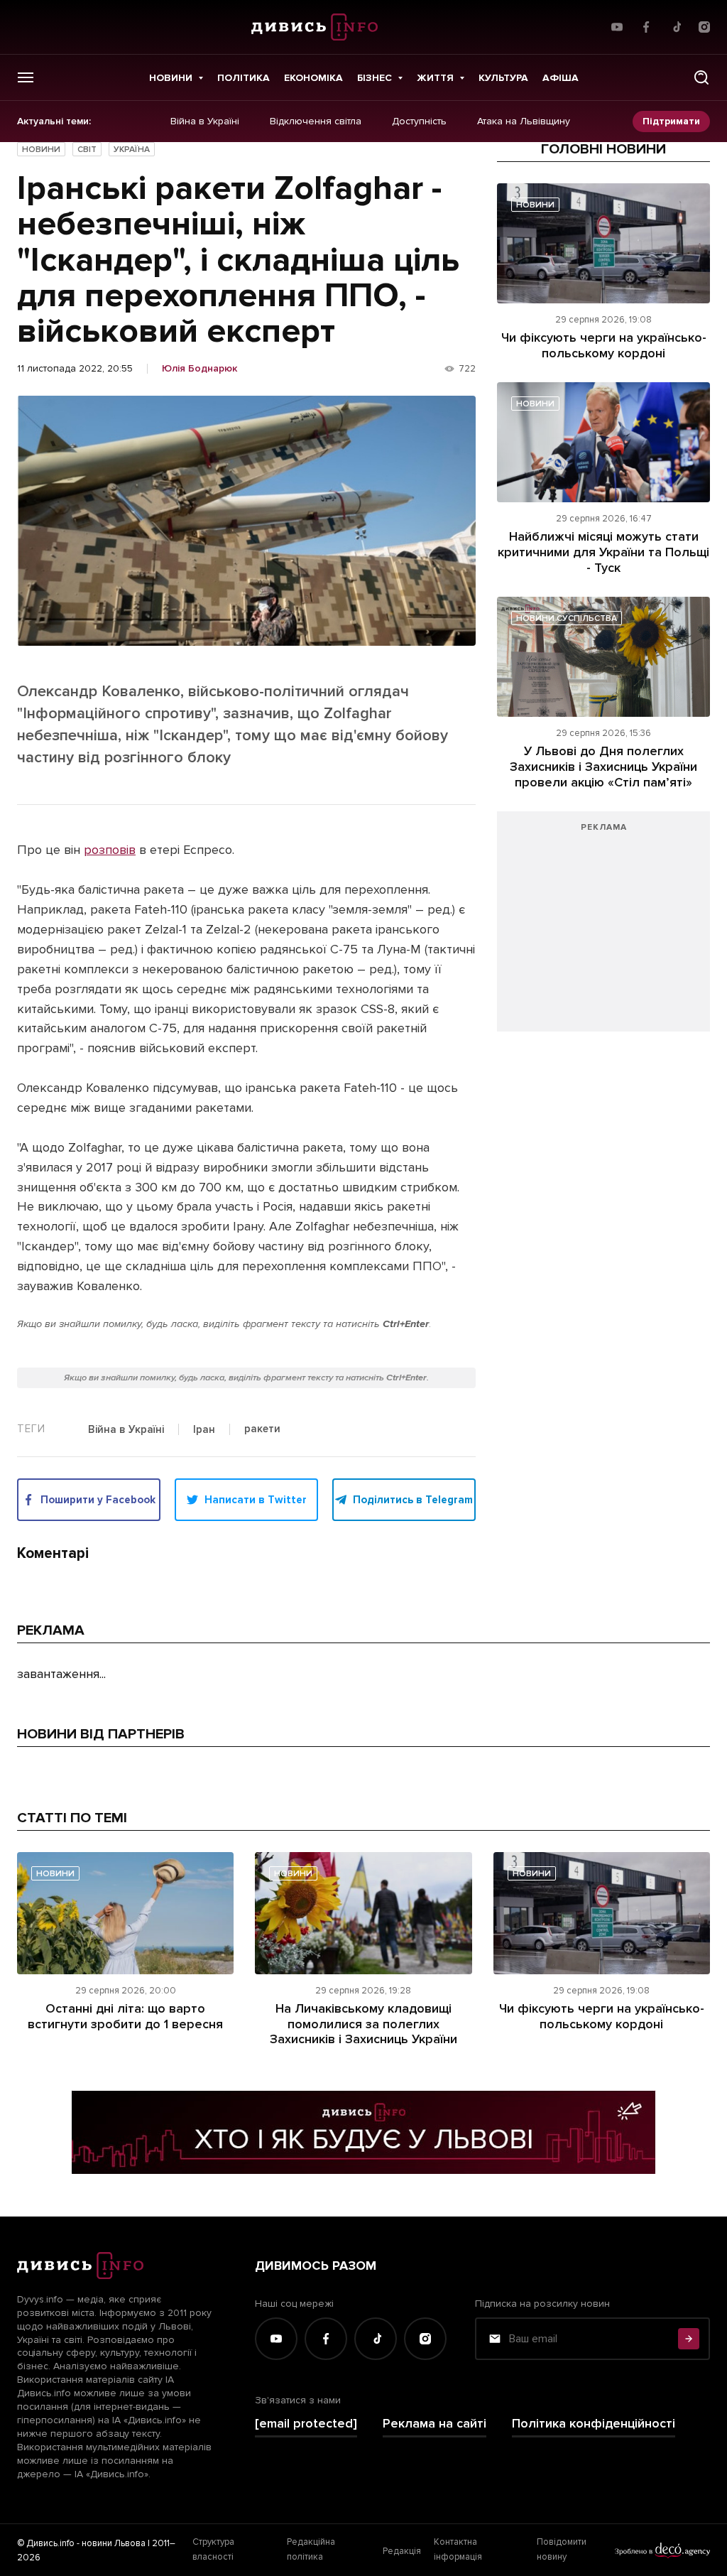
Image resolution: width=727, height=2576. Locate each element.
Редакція (402, 2551)
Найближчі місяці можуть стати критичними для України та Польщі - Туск (603, 552)
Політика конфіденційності (594, 2424)
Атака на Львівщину (524, 121)
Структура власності (213, 2549)
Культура (503, 78)
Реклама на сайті (434, 2424)
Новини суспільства (567, 618)
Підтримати (671, 121)
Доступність (419, 121)
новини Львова (114, 2543)
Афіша (561, 78)
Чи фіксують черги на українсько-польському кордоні (604, 345)
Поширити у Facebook (98, 1500)
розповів (110, 850)
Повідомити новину (562, 2549)
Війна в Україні (205, 121)
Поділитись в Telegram (413, 1500)
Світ (87, 150)
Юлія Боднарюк (199, 369)
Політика (244, 78)
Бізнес (375, 78)
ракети (262, 1429)
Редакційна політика (311, 2549)
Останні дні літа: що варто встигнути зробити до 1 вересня (125, 2016)
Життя (435, 78)
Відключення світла (316, 121)
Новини (171, 78)
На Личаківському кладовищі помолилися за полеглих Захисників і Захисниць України (363, 2024)
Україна (132, 150)
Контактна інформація (458, 2549)
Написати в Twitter (256, 1500)
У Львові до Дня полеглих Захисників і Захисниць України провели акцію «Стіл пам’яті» (603, 766)
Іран (204, 1430)
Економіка (313, 78)
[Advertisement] (603, 929)
